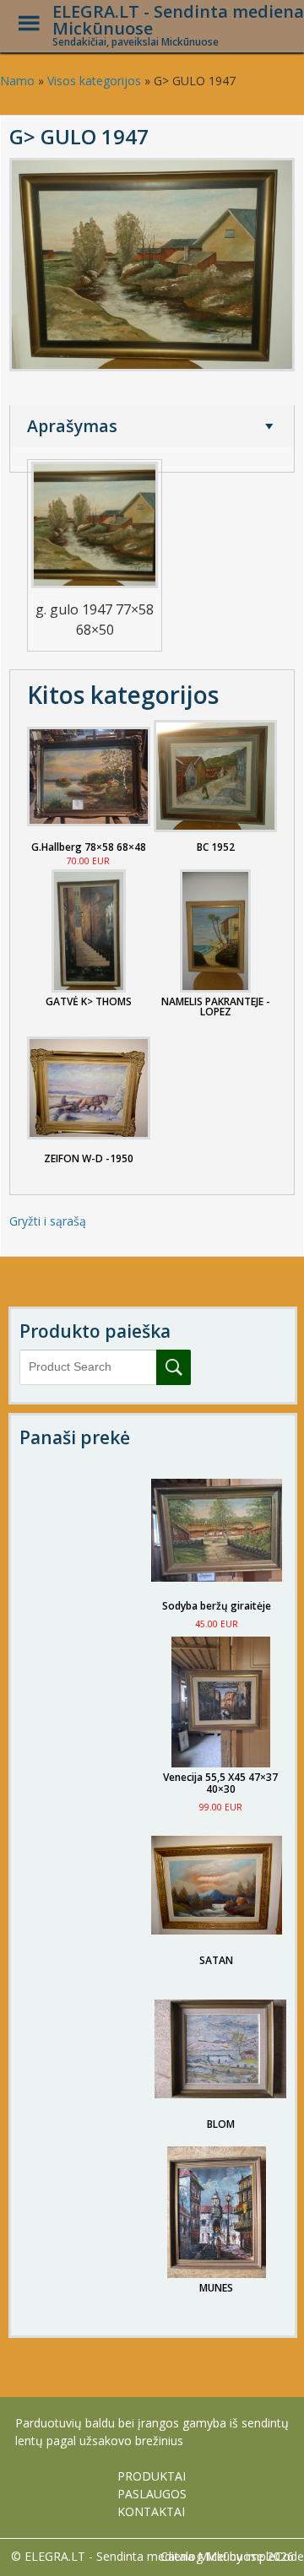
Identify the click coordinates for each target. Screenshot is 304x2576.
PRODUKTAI (152, 2476)
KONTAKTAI (151, 2511)
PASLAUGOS (152, 2494)
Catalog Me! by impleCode (232, 2556)
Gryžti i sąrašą (48, 1221)
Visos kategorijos (94, 81)
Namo (17, 81)
